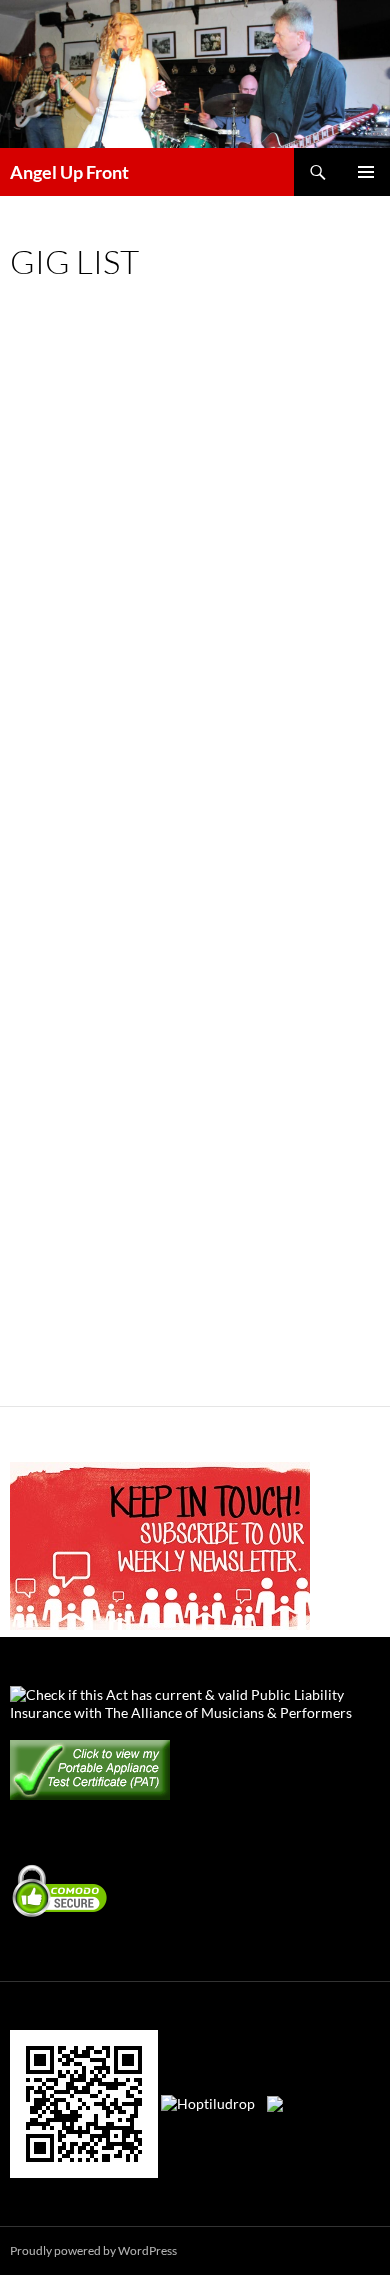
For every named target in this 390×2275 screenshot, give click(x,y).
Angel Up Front (69, 172)
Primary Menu (366, 172)
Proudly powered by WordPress (93, 2250)
